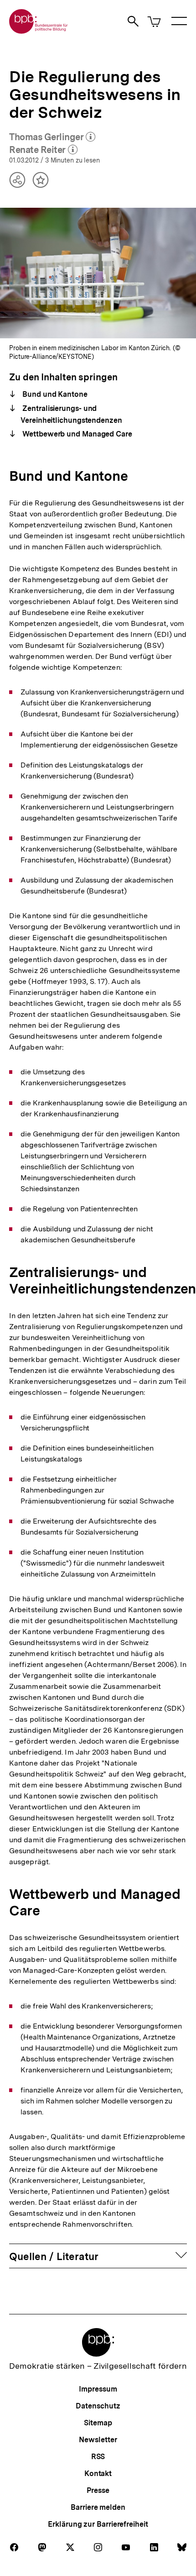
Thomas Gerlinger (52, 137)
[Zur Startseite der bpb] (39, 31)
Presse (98, 2490)
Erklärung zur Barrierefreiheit (98, 2524)
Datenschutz (98, 2406)
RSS (98, 2457)
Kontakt (98, 2473)
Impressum (98, 2389)
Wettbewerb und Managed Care (76, 434)
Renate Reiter (43, 150)
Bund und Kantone (54, 394)
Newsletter (98, 2440)
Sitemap (98, 2423)
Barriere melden (98, 2507)
